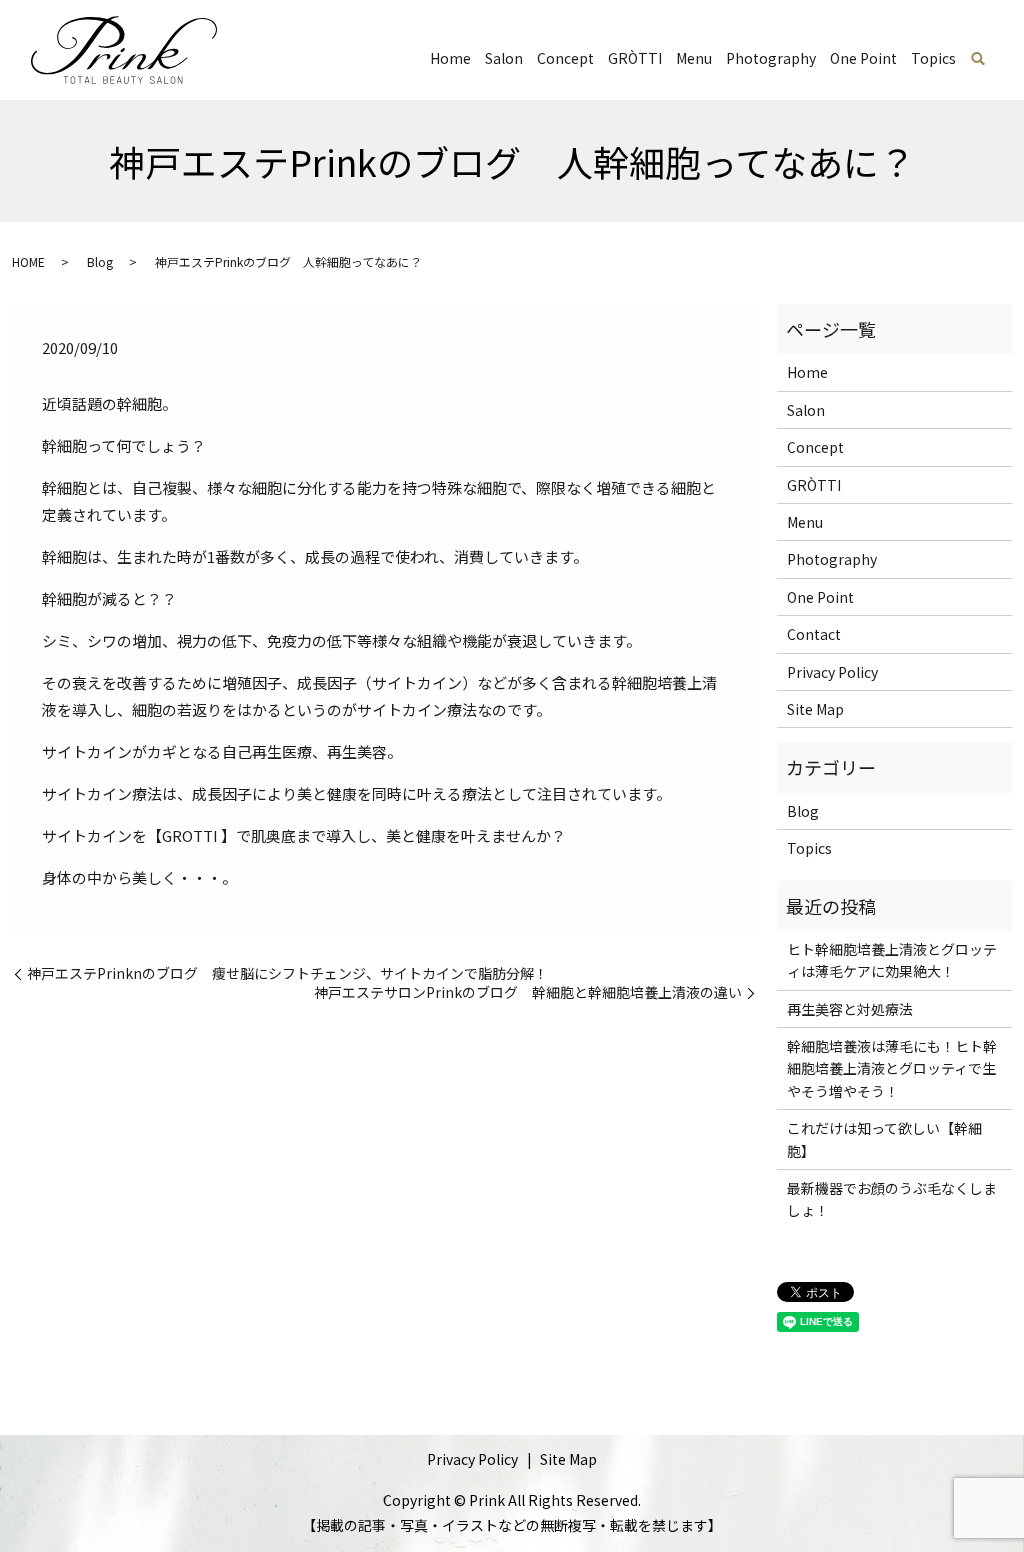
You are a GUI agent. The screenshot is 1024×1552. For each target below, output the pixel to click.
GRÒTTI (635, 58)
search (978, 59)
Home (450, 58)
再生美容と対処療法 (850, 1009)
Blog (100, 261)
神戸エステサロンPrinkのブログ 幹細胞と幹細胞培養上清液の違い (528, 992)
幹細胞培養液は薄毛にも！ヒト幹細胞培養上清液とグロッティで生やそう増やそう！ (892, 1068)
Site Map (815, 709)
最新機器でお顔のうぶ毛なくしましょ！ (892, 1199)
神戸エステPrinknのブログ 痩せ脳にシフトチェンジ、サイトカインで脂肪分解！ (287, 973)
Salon (504, 58)
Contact (814, 634)
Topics (933, 58)
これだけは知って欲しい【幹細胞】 (884, 1139)
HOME (28, 261)
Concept (565, 58)
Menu (694, 58)
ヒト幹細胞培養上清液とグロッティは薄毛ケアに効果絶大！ (892, 960)
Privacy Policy (832, 672)
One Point (863, 58)
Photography (771, 58)
